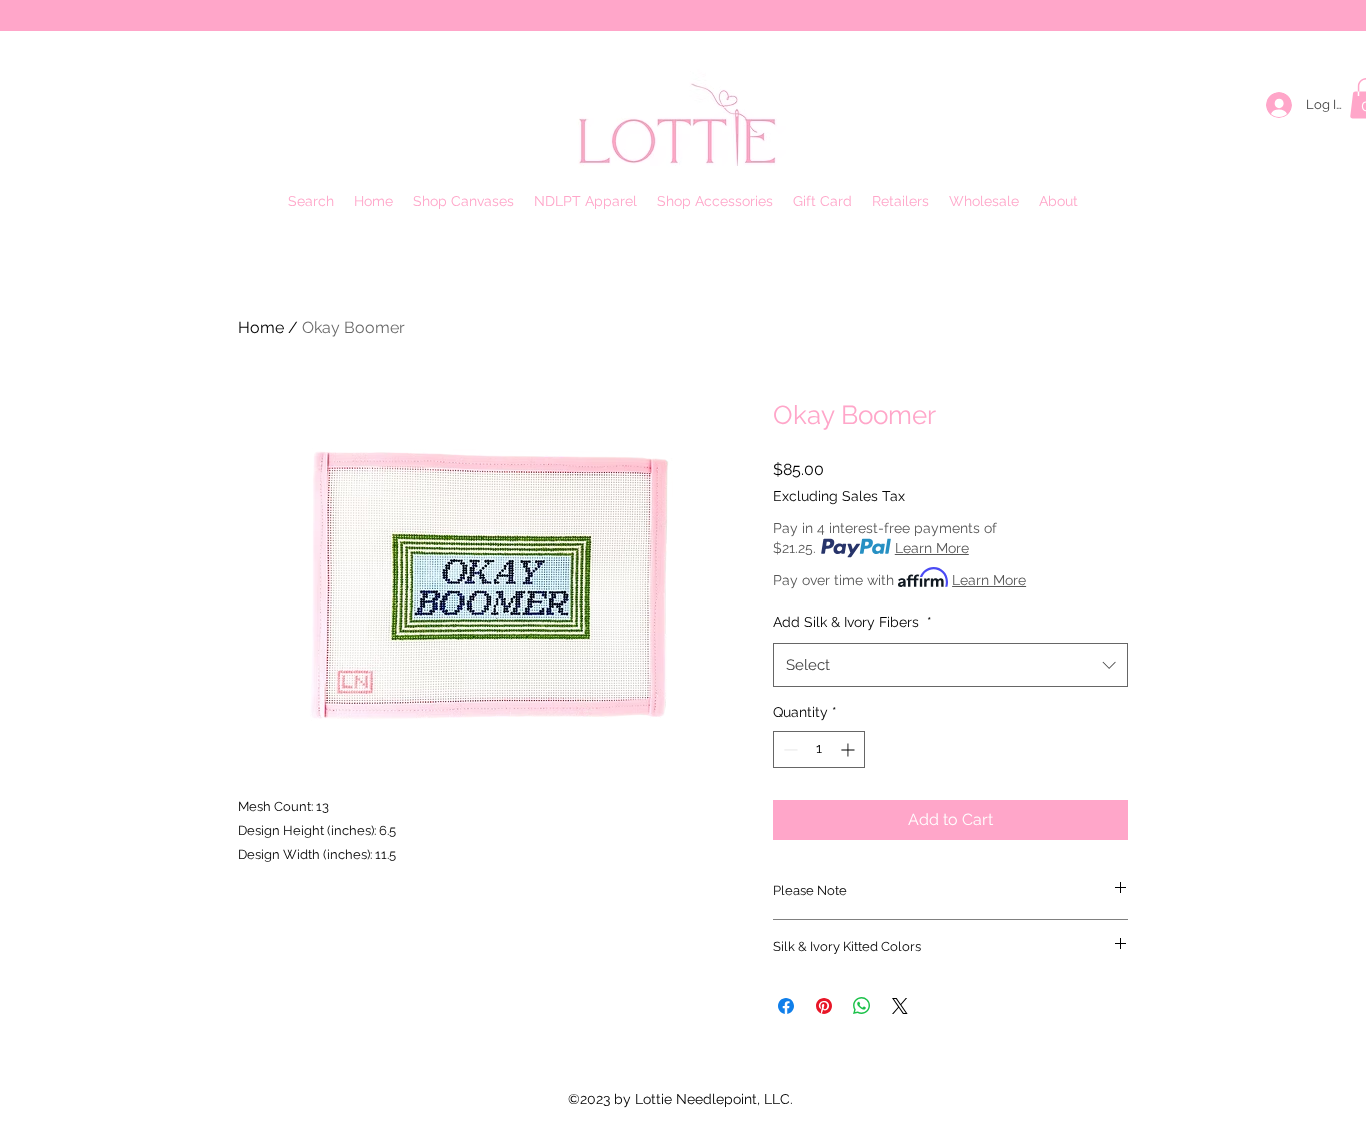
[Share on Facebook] (786, 1006)
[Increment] (849, 749)
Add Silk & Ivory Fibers (852, 622)
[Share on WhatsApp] (862, 1006)
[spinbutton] (819, 749)
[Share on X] (900, 1006)
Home (261, 327)
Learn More (932, 548)
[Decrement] (788, 749)
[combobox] (950, 665)
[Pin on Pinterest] (824, 1006)
